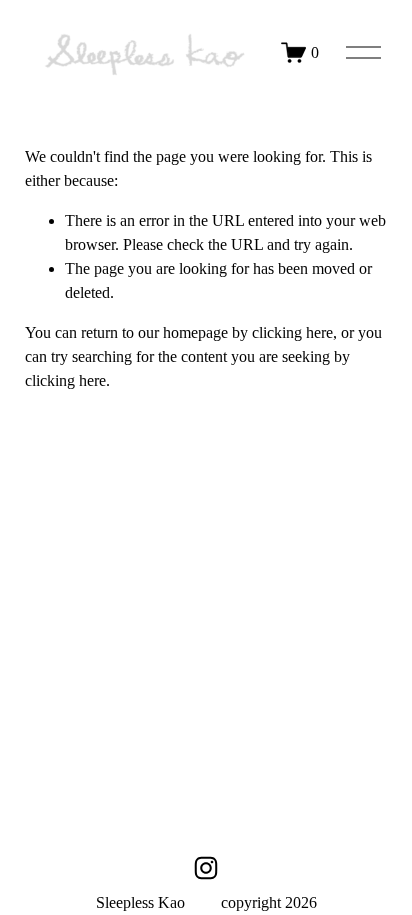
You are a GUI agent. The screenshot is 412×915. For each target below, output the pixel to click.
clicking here (292, 332)
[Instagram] (206, 868)
